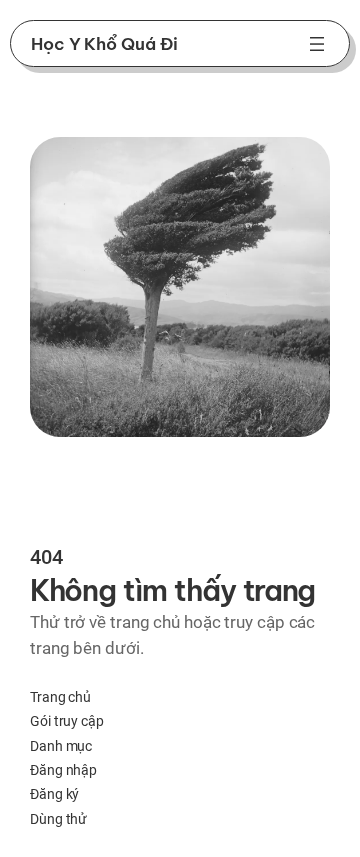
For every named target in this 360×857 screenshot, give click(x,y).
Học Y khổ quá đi (104, 43)
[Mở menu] (317, 44)
